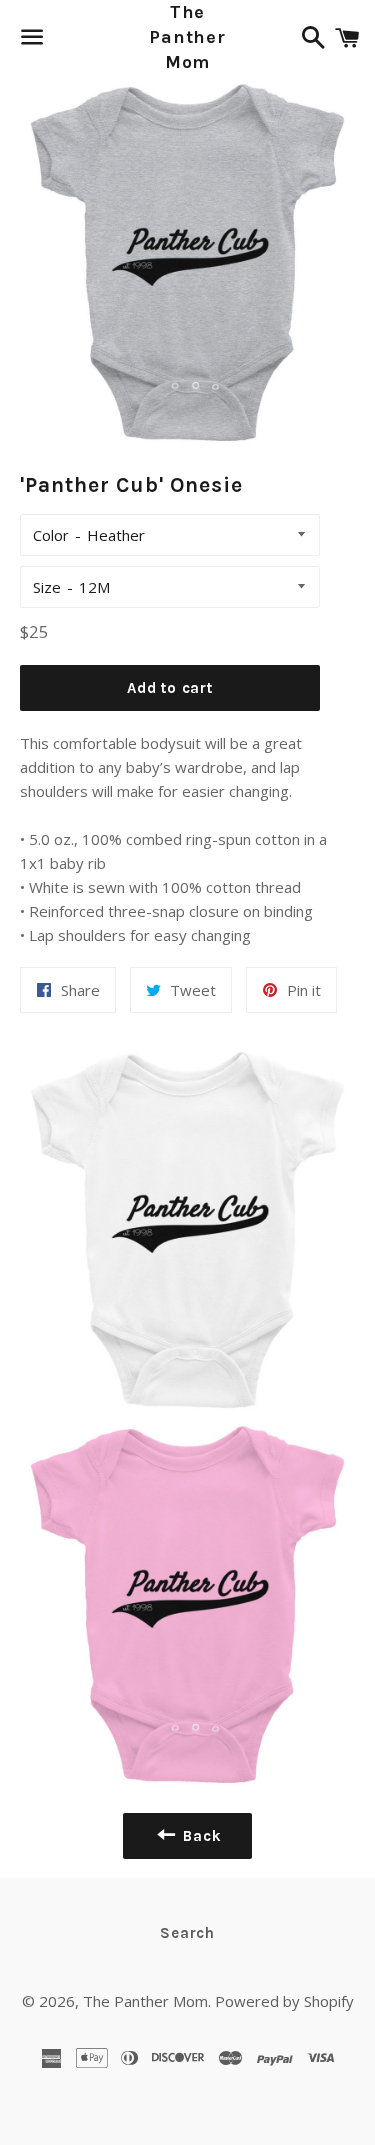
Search (187, 1933)
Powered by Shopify (284, 2001)
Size (47, 587)
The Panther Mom (187, 37)
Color (51, 535)
